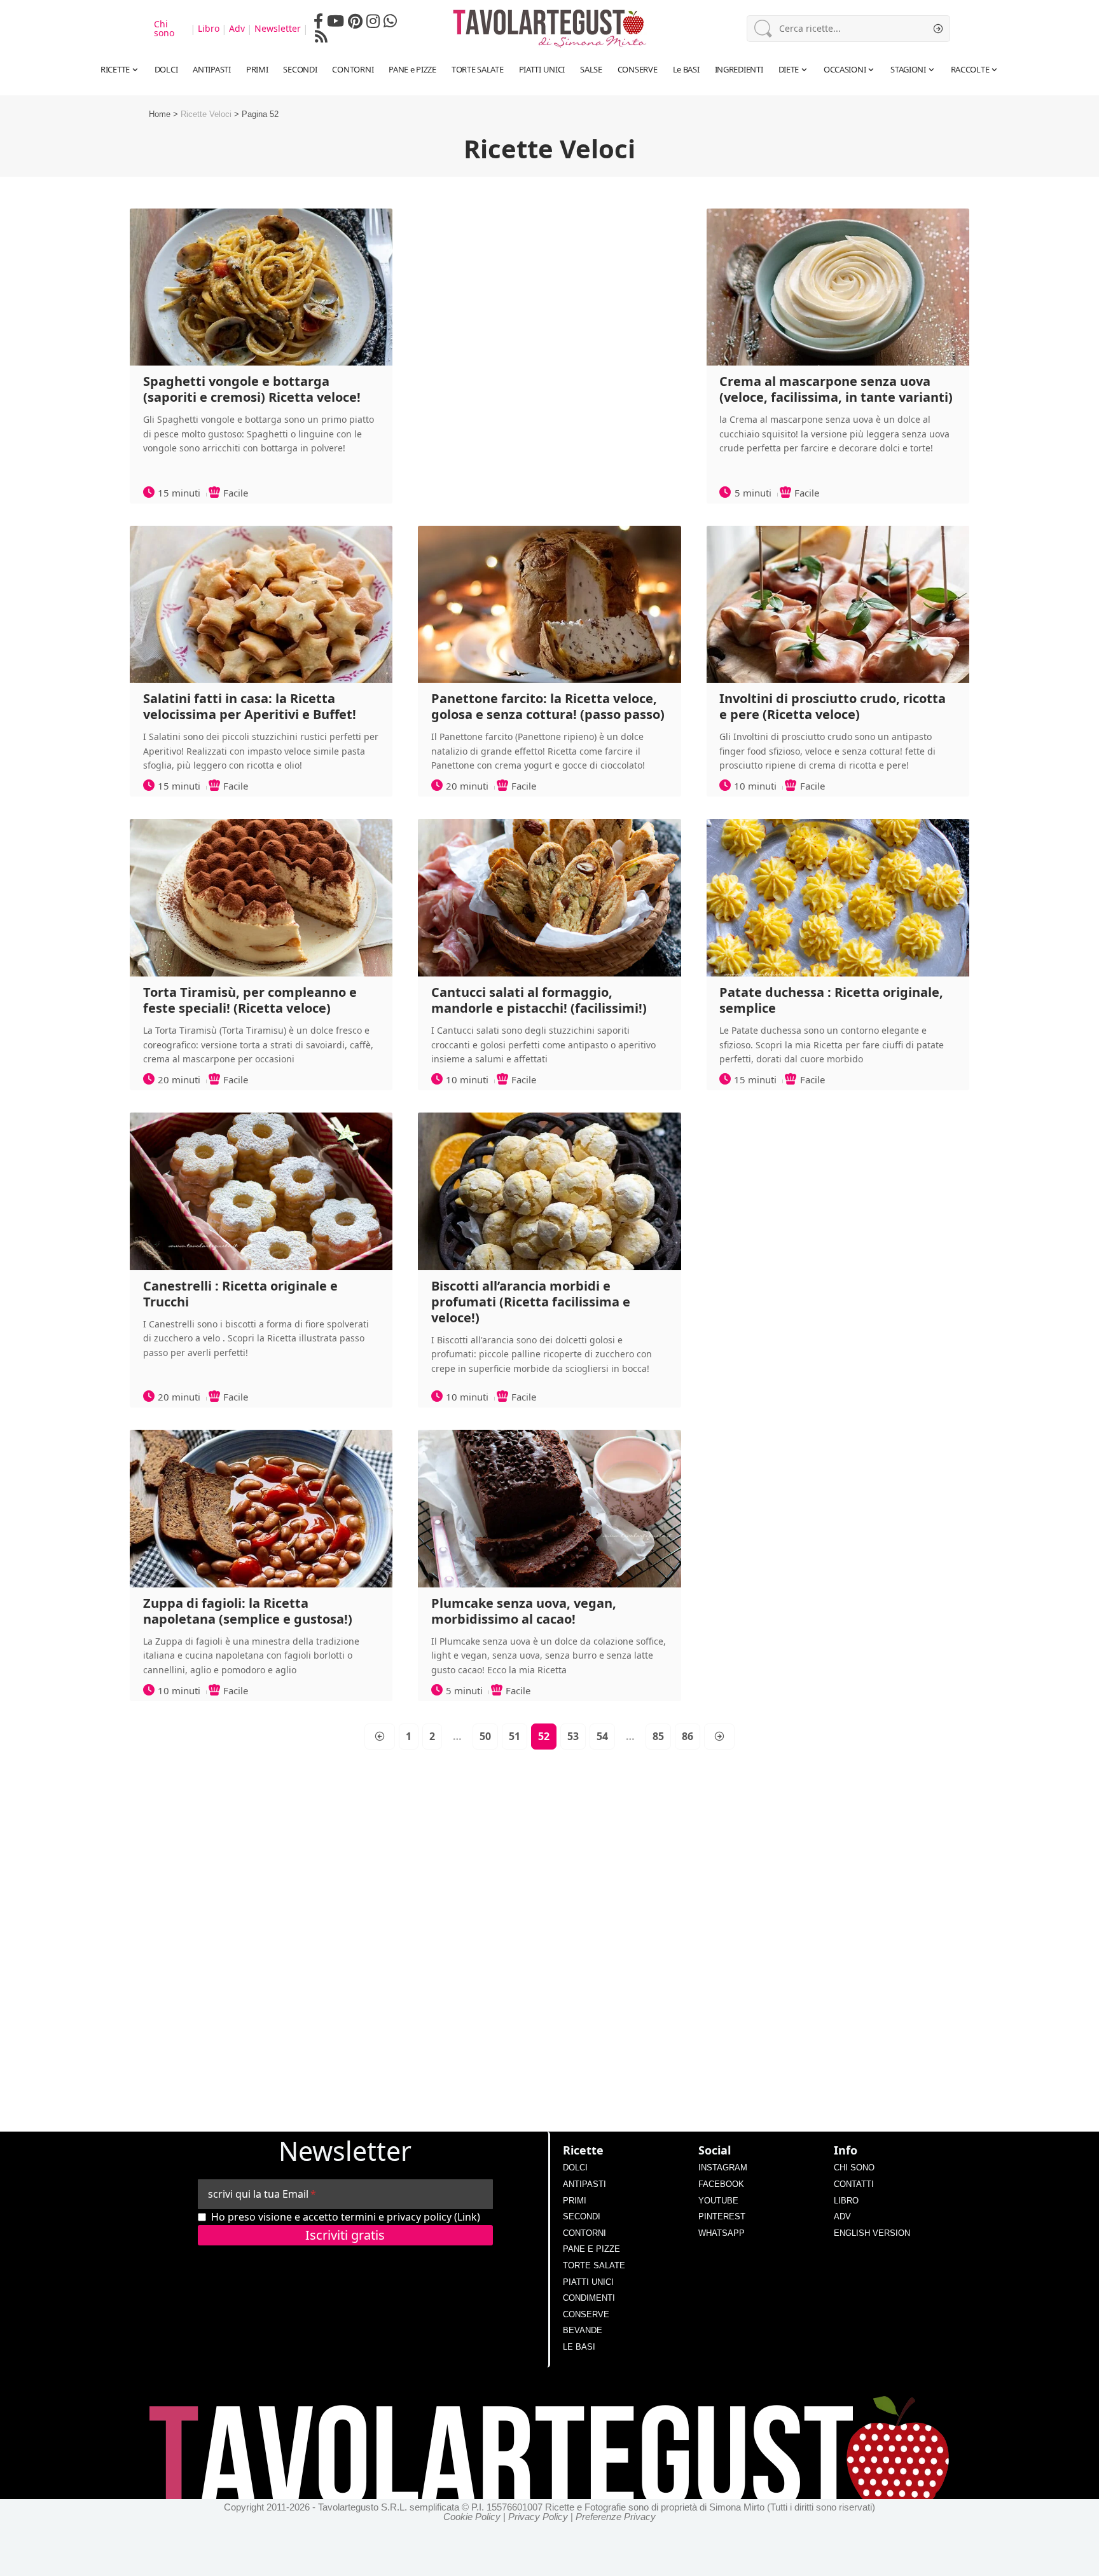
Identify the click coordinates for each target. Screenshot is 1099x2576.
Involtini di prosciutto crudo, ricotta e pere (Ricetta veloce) (833, 706)
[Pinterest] (355, 21)
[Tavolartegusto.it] (549, 29)
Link (467, 2217)
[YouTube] (335, 21)
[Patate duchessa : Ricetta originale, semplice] (838, 898)
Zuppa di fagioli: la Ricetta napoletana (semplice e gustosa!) (248, 1611)
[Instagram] (373, 21)
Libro (209, 29)
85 (658, 1736)
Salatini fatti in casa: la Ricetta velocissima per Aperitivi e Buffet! (250, 706)
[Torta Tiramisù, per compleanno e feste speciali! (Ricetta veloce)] (261, 898)
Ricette (583, 2150)
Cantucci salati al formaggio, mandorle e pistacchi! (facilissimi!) (539, 1000)
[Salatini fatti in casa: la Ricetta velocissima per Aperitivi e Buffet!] (261, 605)
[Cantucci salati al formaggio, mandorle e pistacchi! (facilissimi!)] (549, 898)
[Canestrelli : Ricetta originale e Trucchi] (261, 1191)
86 (688, 1736)
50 (485, 1736)
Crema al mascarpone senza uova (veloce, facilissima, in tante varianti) (836, 389)
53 (573, 1736)
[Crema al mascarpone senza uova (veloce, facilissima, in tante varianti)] (838, 287)
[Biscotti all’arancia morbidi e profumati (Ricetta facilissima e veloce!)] (549, 1191)
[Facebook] (318, 21)
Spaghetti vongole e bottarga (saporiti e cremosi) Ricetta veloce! (252, 389)
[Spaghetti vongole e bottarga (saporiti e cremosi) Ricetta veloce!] (261, 287)
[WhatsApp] (390, 21)
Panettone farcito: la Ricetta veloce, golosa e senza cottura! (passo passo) (548, 706)
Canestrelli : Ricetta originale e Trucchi (240, 1294)
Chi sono (164, 29)
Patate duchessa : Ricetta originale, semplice (831, 1000)
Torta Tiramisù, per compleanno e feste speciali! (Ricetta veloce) (250, 1000)
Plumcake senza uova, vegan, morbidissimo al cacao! (524, 1611)
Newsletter (278, 29)
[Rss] (321, 36)
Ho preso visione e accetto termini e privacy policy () (346, 2217)
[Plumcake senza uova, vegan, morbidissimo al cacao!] (549, 1509)
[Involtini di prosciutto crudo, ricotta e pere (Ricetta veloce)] (838, 605)
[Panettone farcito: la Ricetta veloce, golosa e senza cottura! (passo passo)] (549, 605)
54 (602, 1736)
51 (515, 1736)
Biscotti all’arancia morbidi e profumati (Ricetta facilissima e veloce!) (531, 1302)
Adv (237, 29)
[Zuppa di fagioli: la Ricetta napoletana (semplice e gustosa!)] (261, 1509)
